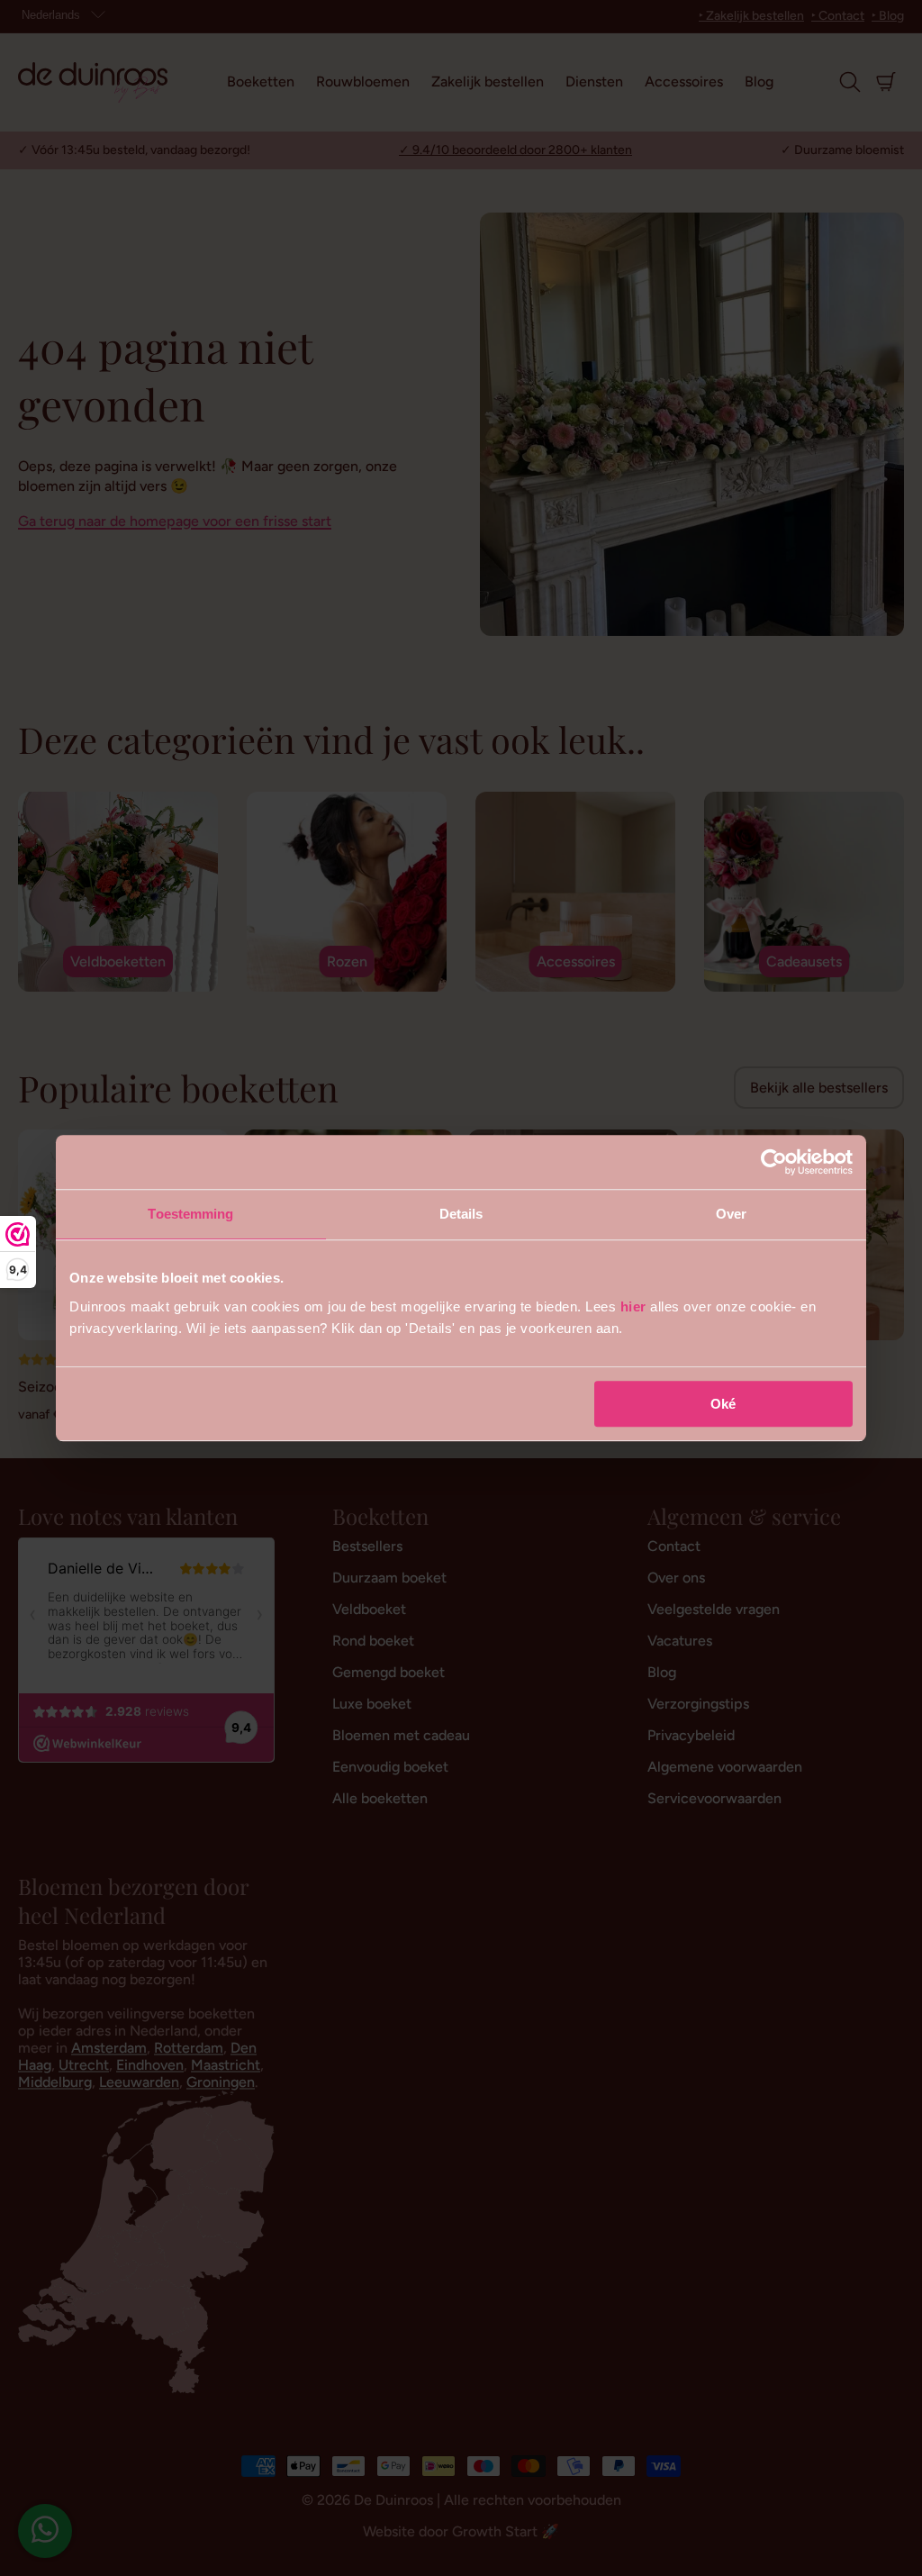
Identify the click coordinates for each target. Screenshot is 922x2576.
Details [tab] (461, 1214)
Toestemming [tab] (190, 1214)
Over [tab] (731, 1214)
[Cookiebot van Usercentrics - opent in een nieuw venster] (774, 1162)
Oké (723, 1404)
